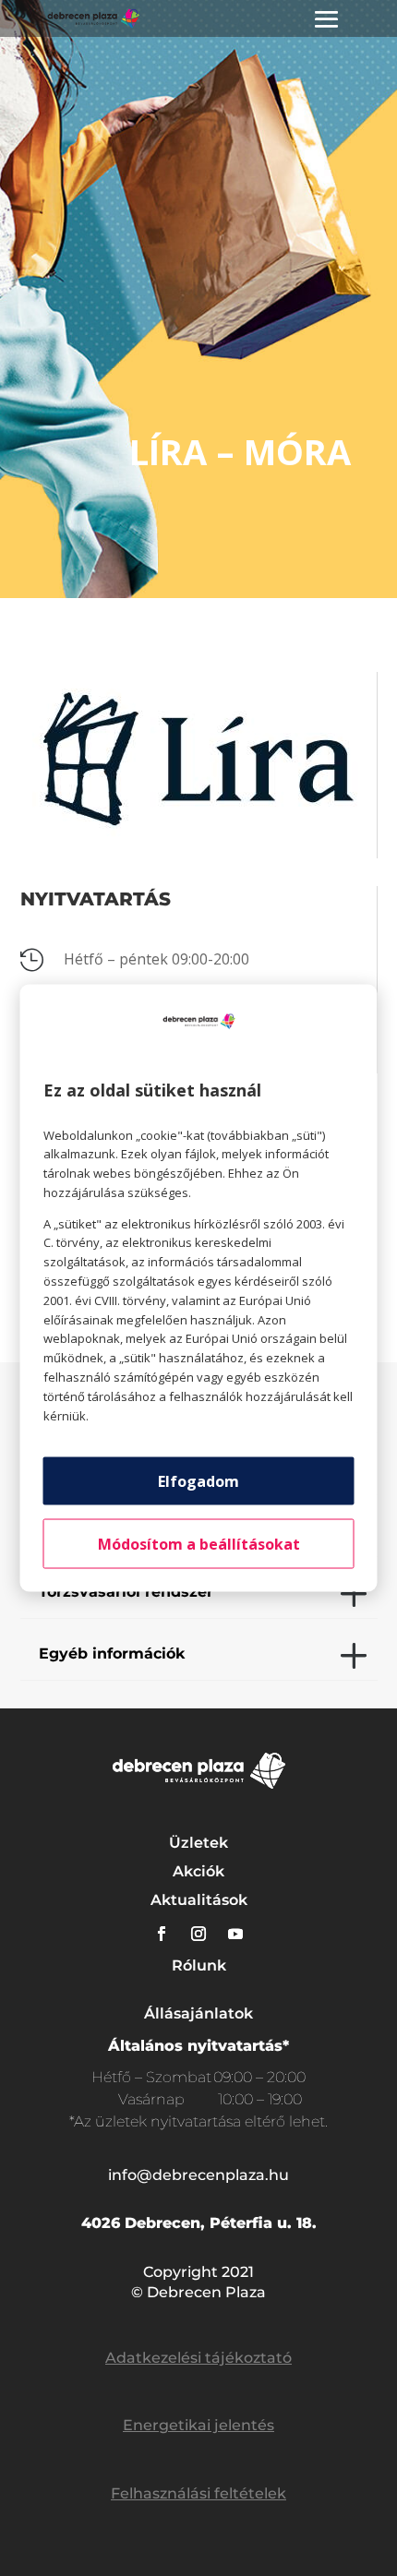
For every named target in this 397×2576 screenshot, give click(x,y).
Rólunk (199, 1965)
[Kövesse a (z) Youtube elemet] (235, 1934)
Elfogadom (198, 1481)
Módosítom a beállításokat (199, 1544)
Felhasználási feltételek (198, 2493)
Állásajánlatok (198, 2013)
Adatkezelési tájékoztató (198, 2358)
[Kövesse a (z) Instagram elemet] (198, 1934)
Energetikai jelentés (198, 2425)
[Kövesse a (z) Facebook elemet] (162, 1934)
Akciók (198, 1871)
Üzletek (198, 1843)
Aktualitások (199, 1900)
